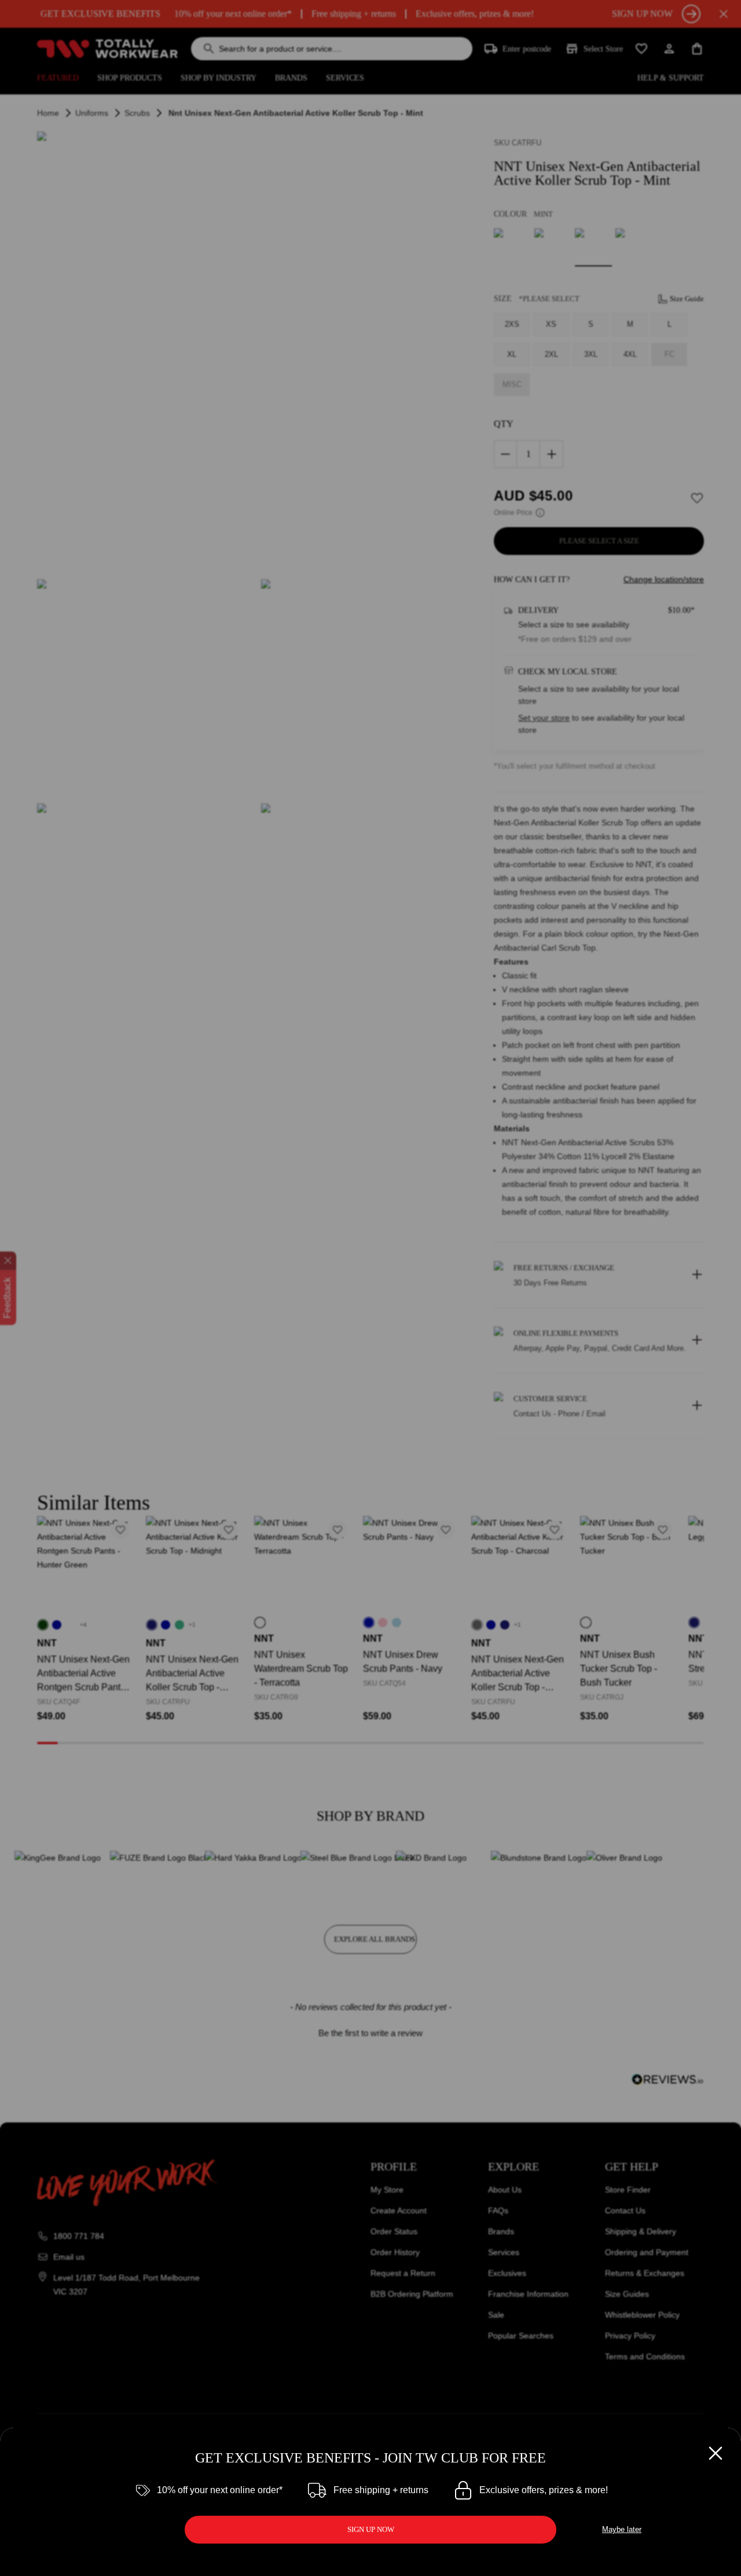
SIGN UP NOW (371, 2529)
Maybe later (622, 2529)
